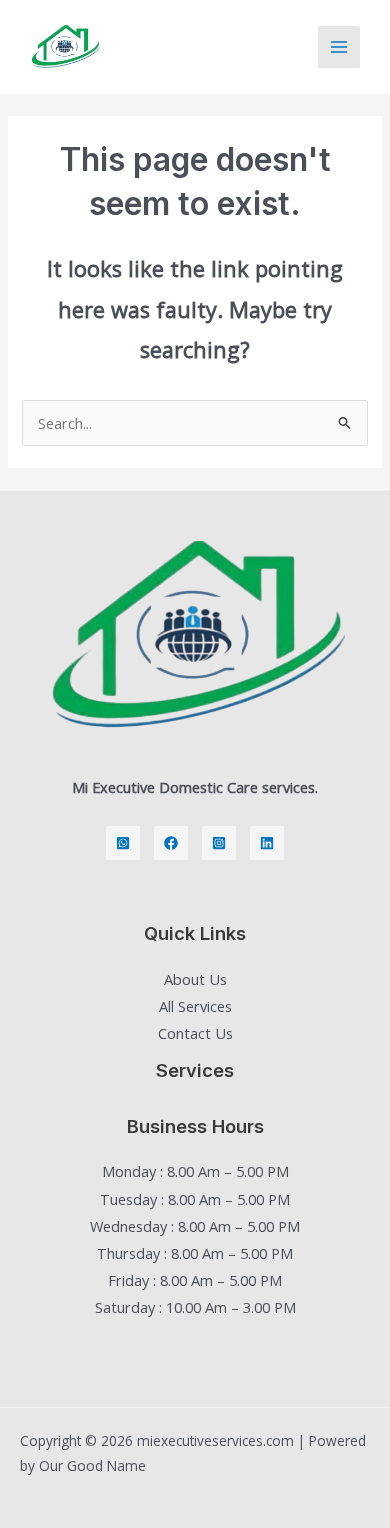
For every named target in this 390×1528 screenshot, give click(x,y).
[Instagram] (219, 843)
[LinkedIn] (267, 843)
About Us (195, 979)
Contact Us (195, 1033)
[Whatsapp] (123, 843)
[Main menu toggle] (339, 47)
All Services (195, 1006)
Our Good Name (92, 1465)
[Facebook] (171, 843)
